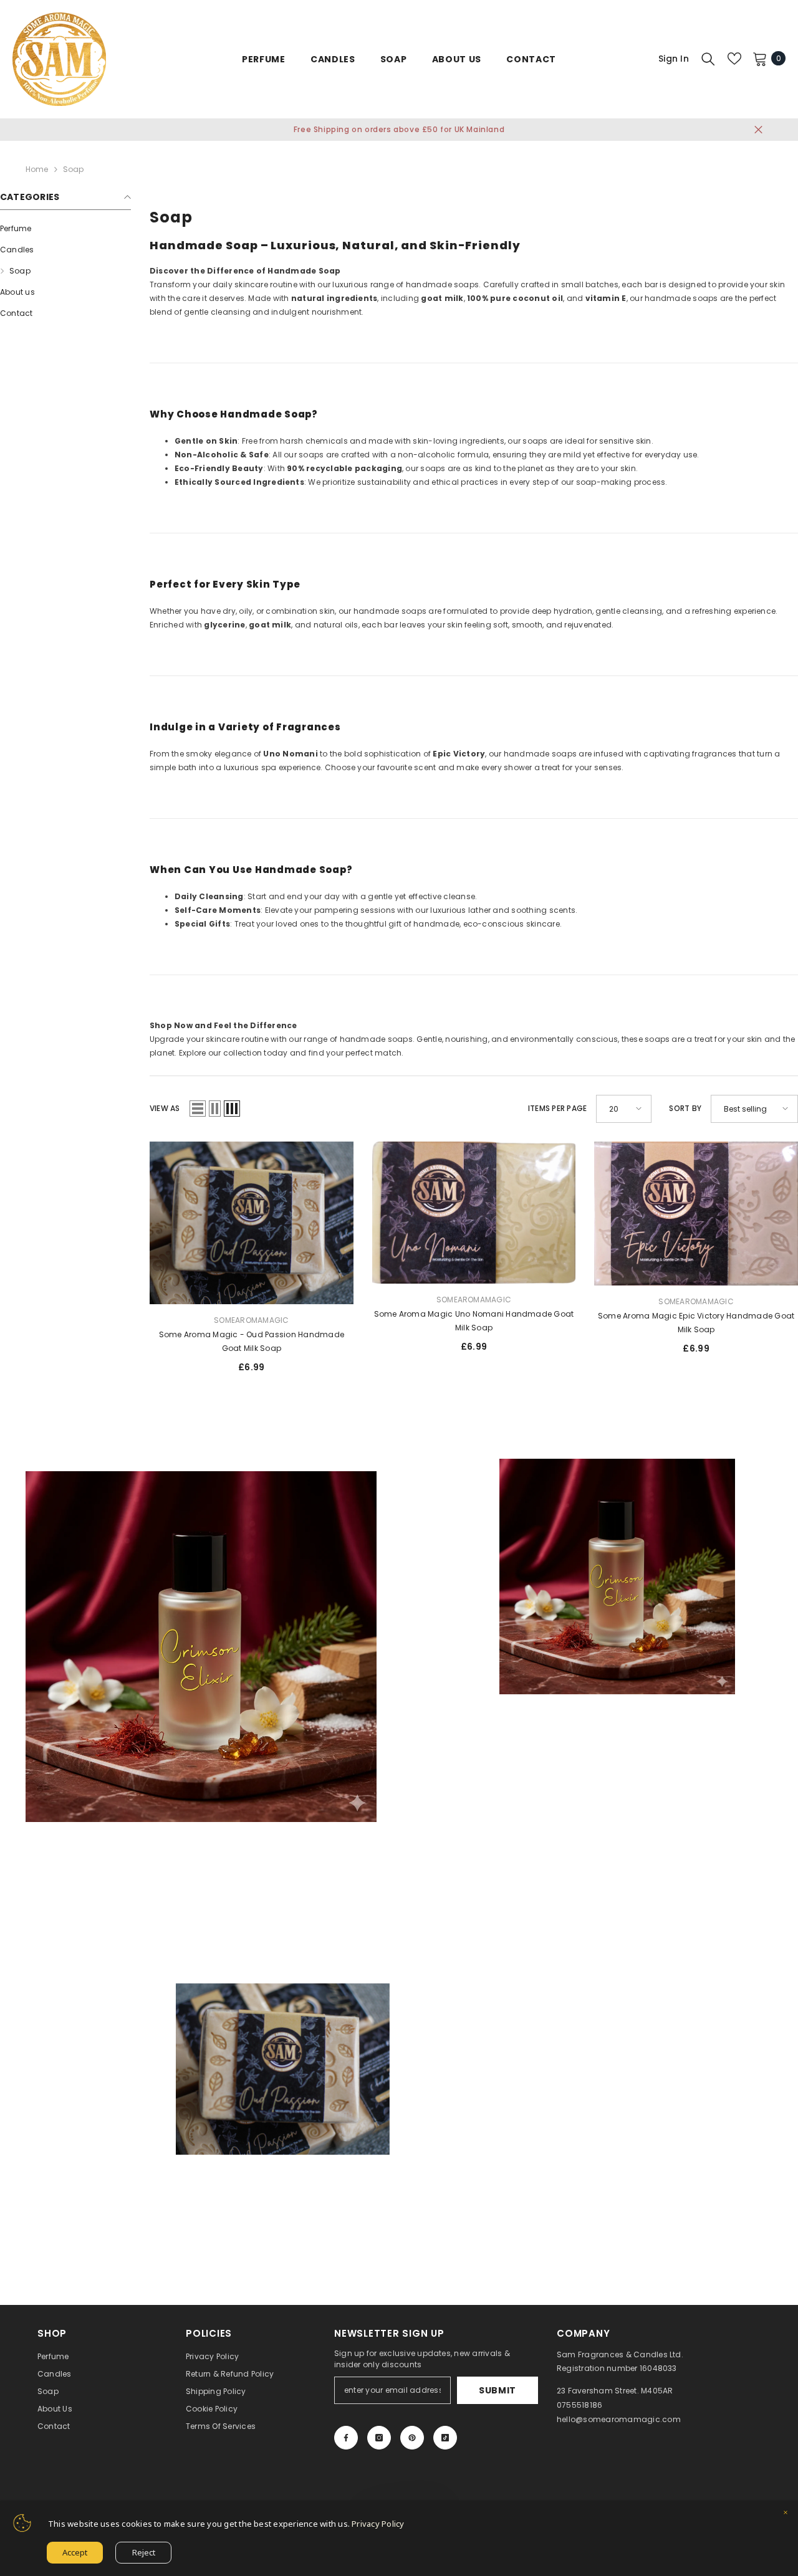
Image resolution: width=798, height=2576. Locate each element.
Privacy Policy (378, 2524)
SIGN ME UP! (521, 1329)
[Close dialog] (627, 1119)
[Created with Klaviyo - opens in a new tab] (399, 1470)
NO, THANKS (521, 1367)
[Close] (786, 2514)
